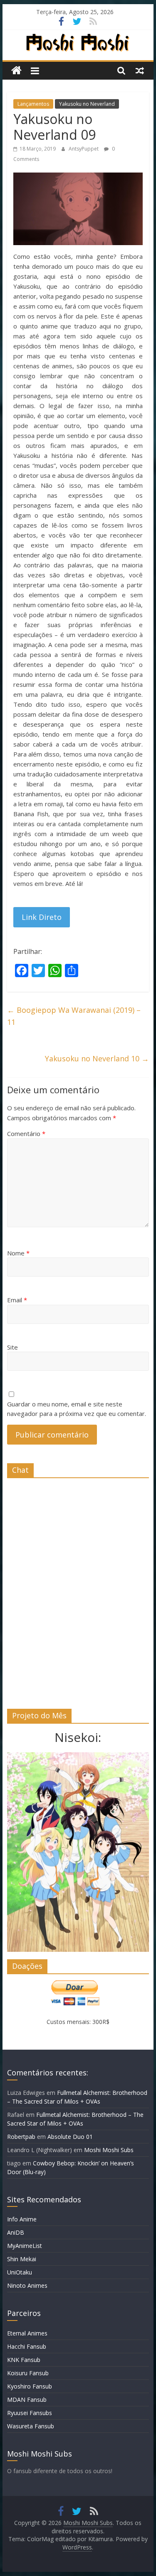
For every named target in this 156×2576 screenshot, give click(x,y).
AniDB (16, 2232)
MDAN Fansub (27, 2400)
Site (12, 1347)
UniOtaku (20, 2272)
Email (17, 1300)
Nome (18, 1253)
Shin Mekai (22, 2259)
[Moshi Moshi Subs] (16, 71)
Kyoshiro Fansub (30, 2386)
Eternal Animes (27, 2333)
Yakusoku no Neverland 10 (97, 1058)
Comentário (26, 1134)
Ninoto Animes (27, 2285)
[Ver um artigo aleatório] (140, 71)
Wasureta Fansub (31, 2426)
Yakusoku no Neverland (87, 104)
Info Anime (22, 2219)
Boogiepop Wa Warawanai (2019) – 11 (74, 1016)
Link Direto (42, 917)
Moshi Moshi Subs (109, 2150)
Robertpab (21, 2137)
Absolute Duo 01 (70, 2137)
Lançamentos (33, 104)
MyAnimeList (25, 2246)
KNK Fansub (24, 2360)
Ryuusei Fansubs (30, 2413)
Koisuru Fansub (28, 2373)
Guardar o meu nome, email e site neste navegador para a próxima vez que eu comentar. (77, 1409)
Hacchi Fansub (27, 2346)
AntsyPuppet (84, 149)
